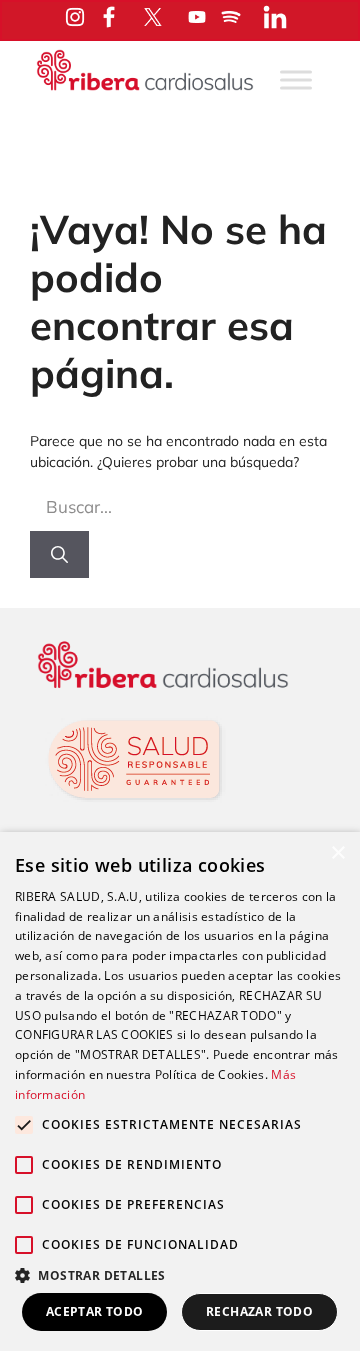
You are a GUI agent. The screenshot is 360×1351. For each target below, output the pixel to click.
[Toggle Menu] (296, 79)
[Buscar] (59, 555)
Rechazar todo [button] (259, 1311)
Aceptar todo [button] (95, 1311)
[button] (180, 1275)
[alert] (180, 1091)
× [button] (337, 853)
